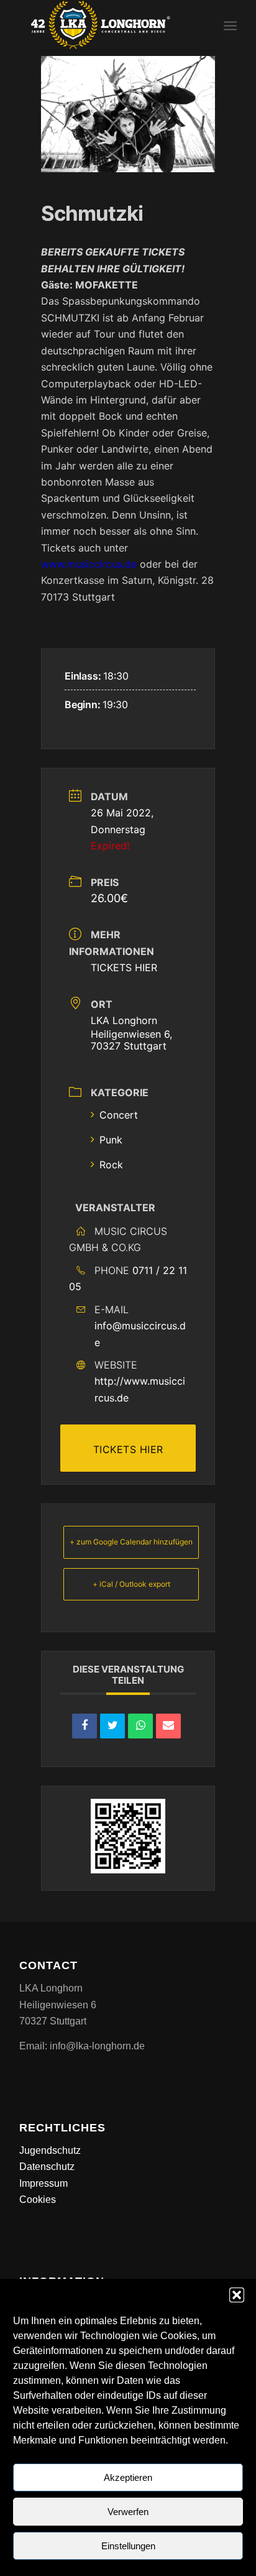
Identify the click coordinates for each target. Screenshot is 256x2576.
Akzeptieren (128, 2477)
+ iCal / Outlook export (131, 1584)
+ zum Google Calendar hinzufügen (131, 1542)
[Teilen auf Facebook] (85, 1726)
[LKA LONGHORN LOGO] (106, 25)
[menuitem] (230, 25)
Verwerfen (128, 2512)
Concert (119, 1115)
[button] (237, 2295)
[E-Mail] (168, 1726)
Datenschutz (47, 2167)
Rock (111, 1165)
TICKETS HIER (124, 967)
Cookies (38, 2200)
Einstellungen (128, 2546)
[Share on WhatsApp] (140, 1726)
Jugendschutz (50, 2150)
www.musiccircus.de (89, 564)
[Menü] (230, 25)
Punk (111, 1140)
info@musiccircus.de (140, 1334)
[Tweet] (112, 1726)
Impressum (43, 2183)
